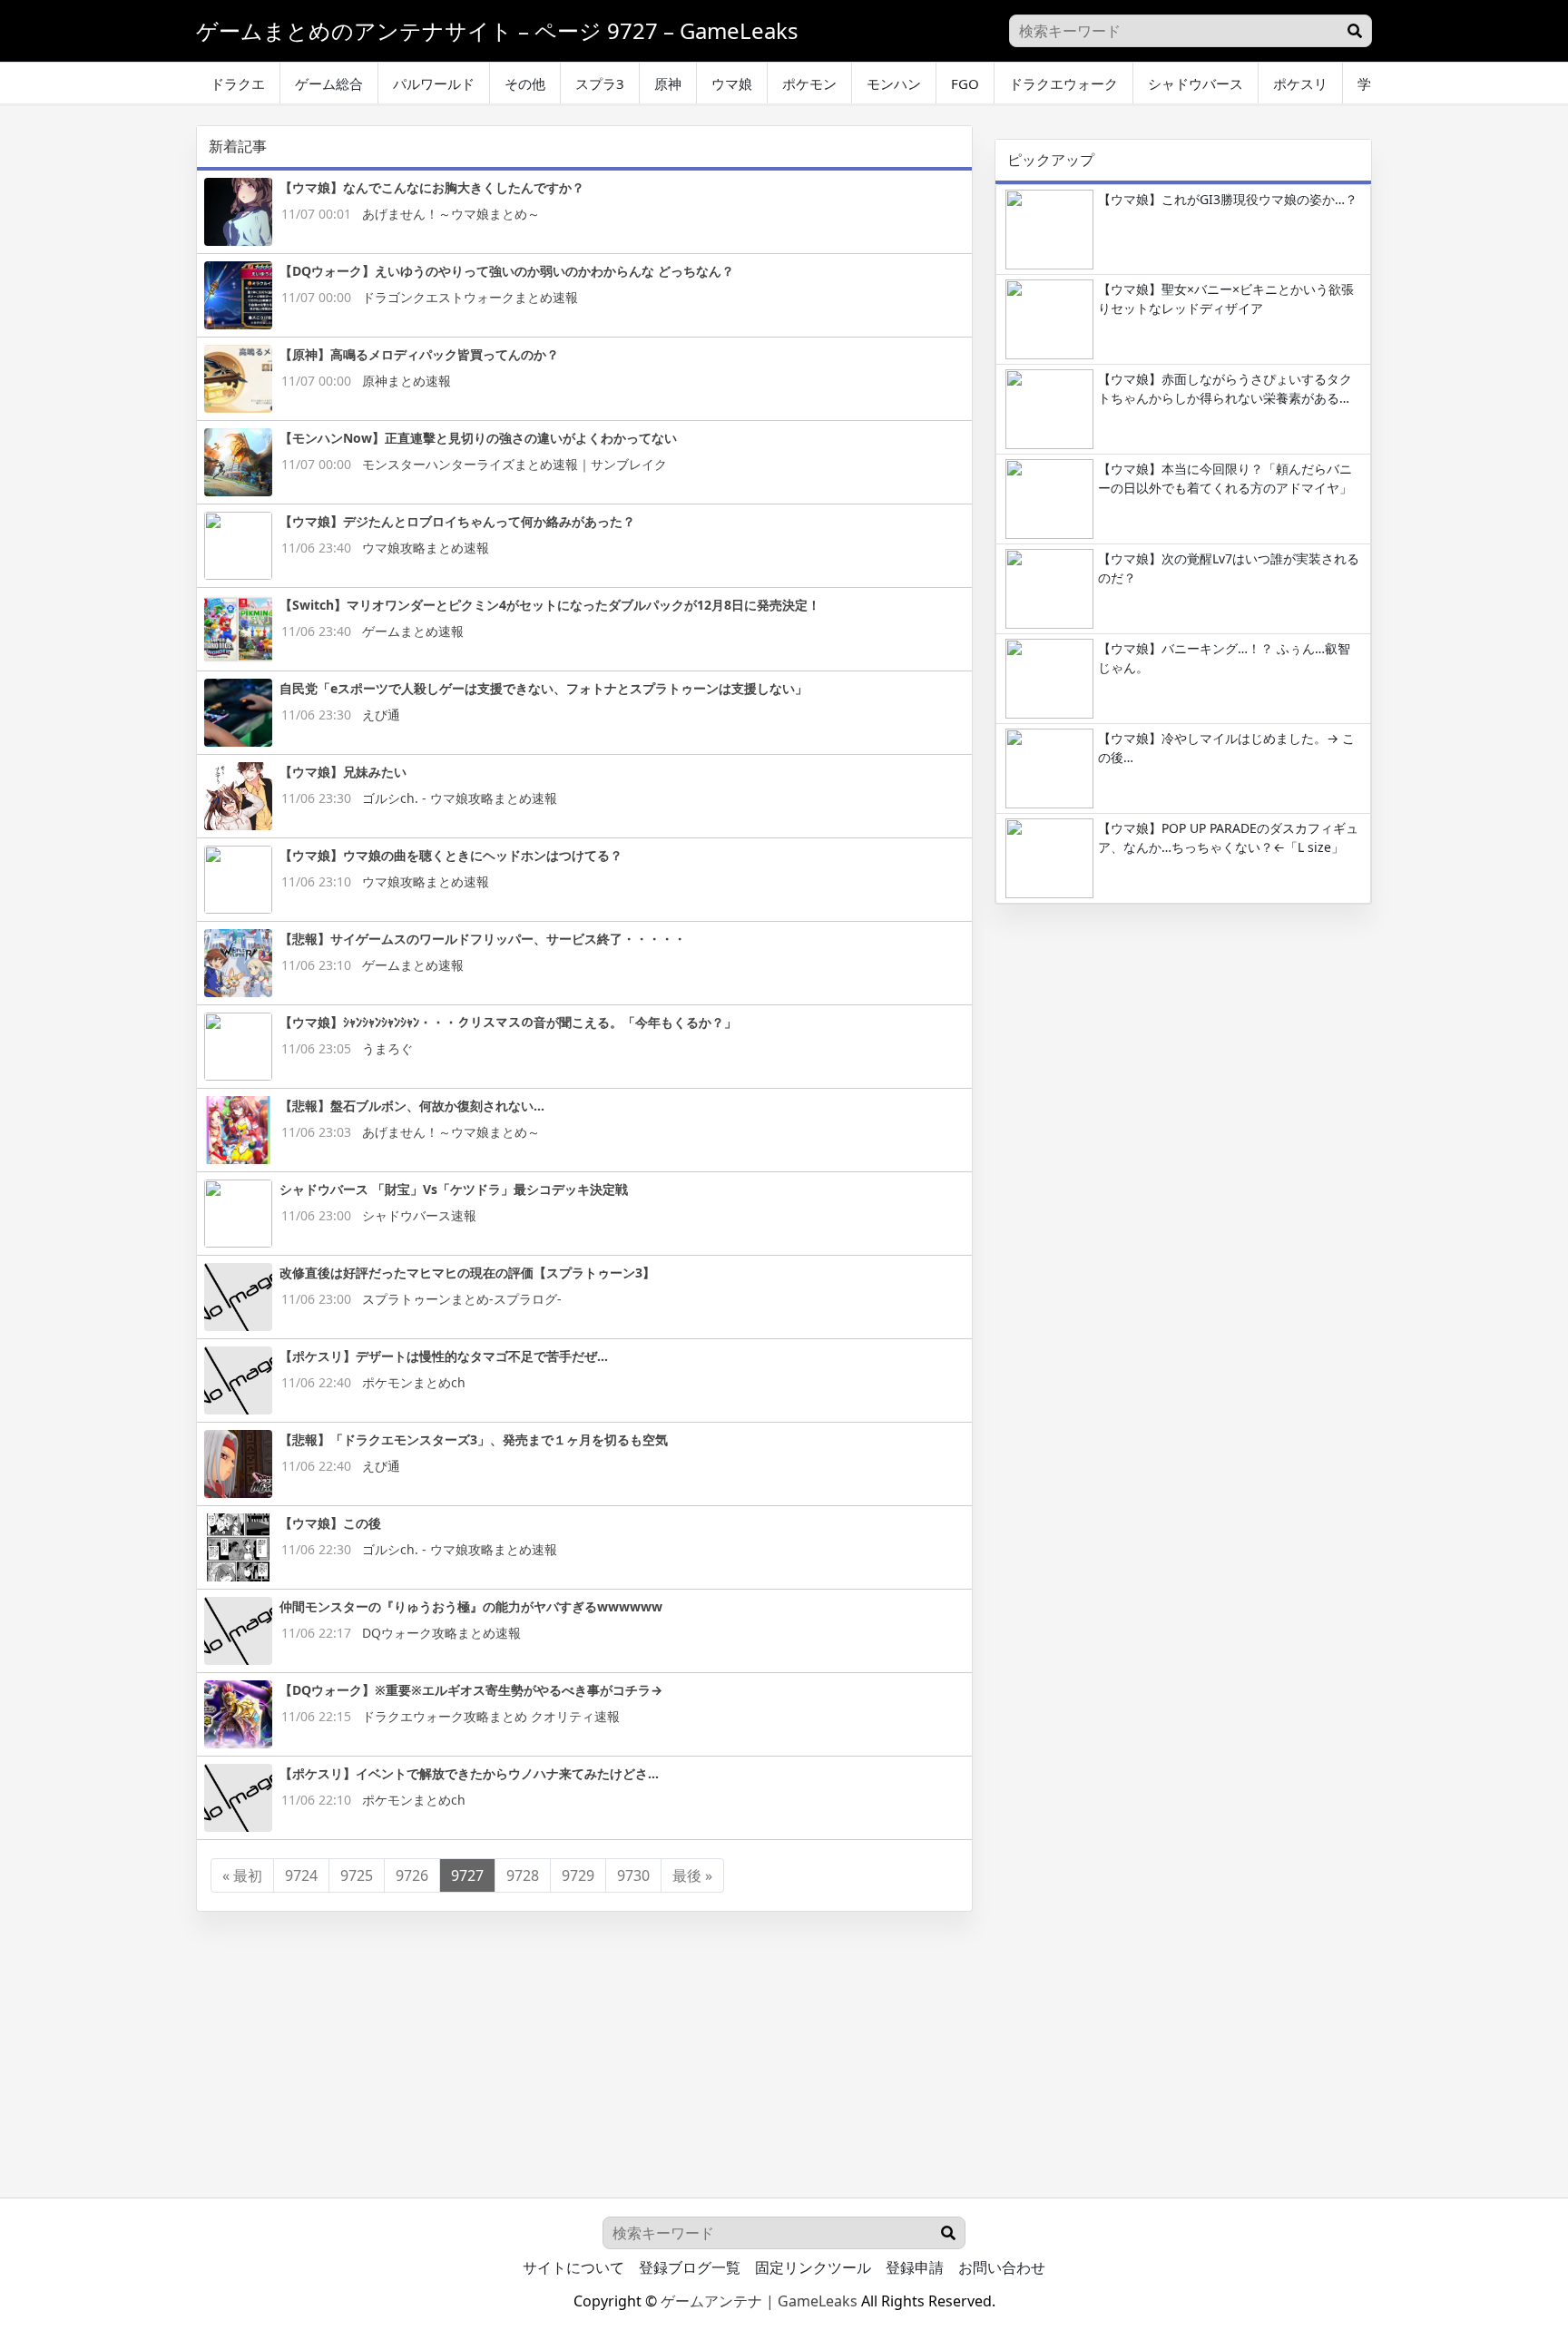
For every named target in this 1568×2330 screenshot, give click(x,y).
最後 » (692, 1875)
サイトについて (573, 2267)
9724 (301, 1875)
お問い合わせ (1002, 2267)
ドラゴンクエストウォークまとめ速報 (470, 297)
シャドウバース (1196, 83)
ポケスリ (1300, 83)
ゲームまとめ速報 (413, 631)
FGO (965, 83)
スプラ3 (600, 83)
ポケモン (809, 83)
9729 (578, 1875)
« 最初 (242, 1875)
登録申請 (915, 2267)
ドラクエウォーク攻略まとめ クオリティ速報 (491, 1716)
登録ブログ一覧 (690, 2267)
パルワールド (434, 83)
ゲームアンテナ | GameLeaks (759, 2301)
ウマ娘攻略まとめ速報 (426, 548)
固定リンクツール (813, 2267)
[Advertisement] (1183, 1050)
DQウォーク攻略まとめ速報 (441, 1633)
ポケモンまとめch (414, 1382)
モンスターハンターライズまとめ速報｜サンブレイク (514, 464)
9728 (523, 1875)
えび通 (381, 715)
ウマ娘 (732, 83)
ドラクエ (238, 83)
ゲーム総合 (329, 83)
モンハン (894, 83)
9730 (633, 1875)
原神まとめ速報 (407, 381)
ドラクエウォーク (1063, 83)
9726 (412, 1875)
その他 (525, 83)
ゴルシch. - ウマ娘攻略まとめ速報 (460, 798)
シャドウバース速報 (419, 1215)
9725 (357, 1875)
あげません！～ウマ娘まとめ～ (451, 214)
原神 (668, 83)
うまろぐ (387, 1048)
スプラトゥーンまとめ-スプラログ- (462, 1299)
